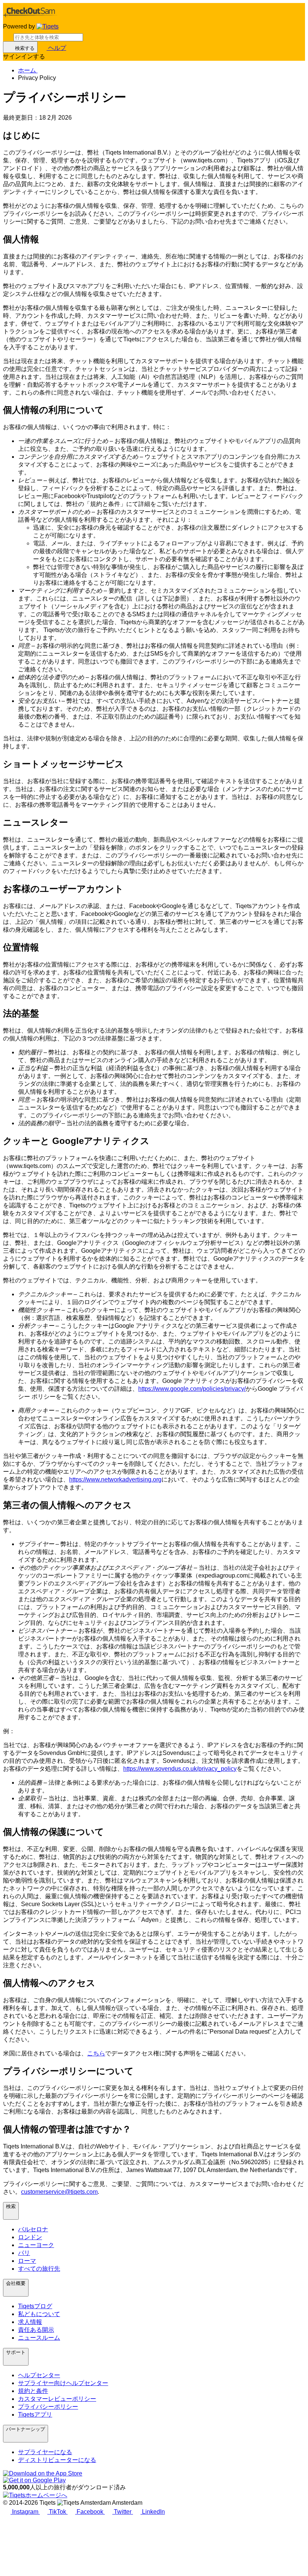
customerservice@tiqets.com (59, 2192)
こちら (96, 2053)
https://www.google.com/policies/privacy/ (192, 1389)
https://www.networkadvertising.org (115, 1479)
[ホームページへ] (48, 27)
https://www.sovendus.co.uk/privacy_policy (180, 1769)
